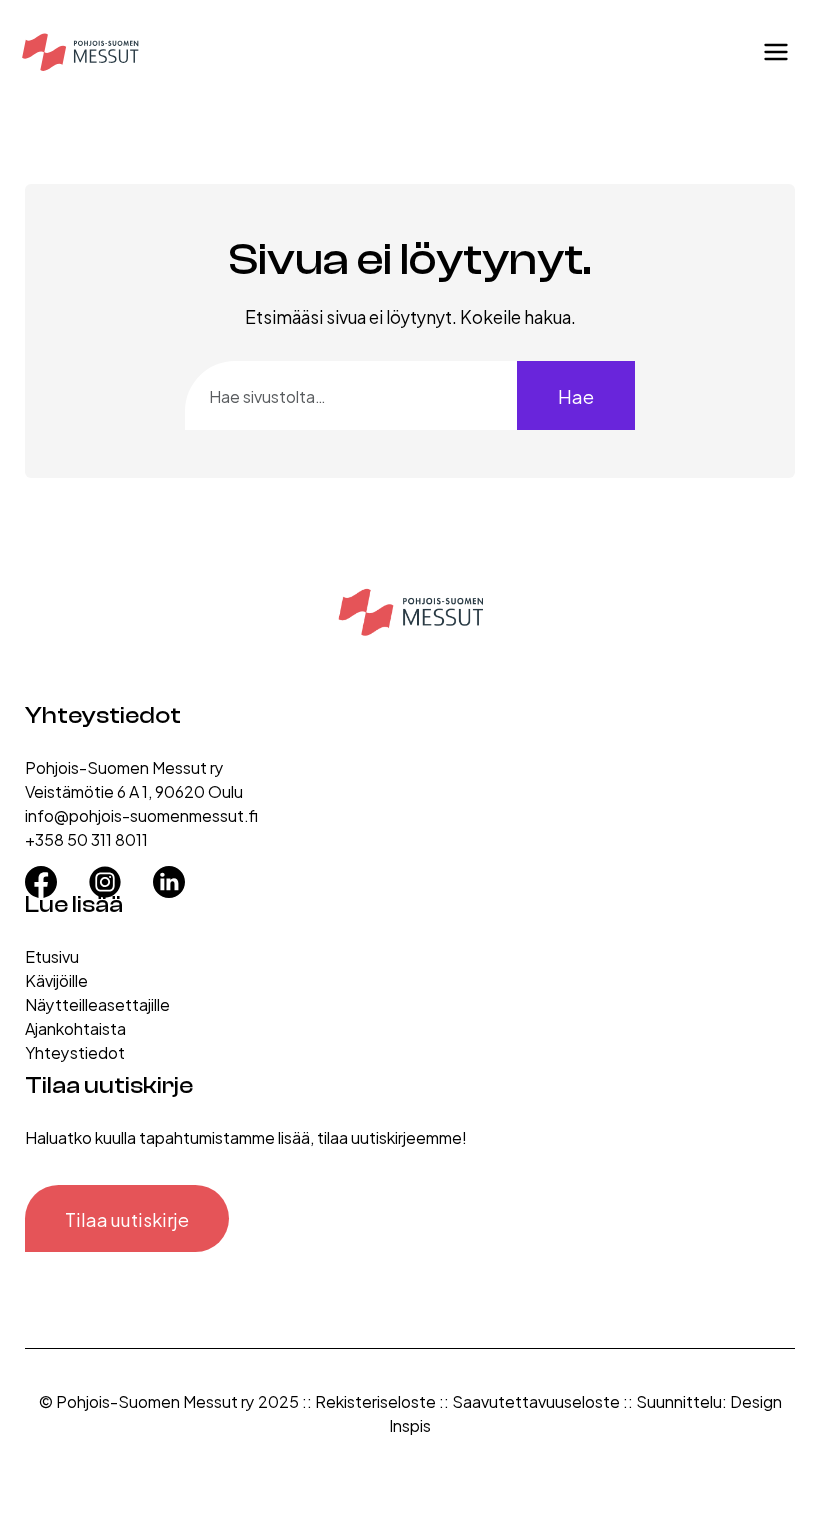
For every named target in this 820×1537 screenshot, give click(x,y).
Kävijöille (56, 979)
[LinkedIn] (169, 875)
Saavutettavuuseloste (536, 1400)
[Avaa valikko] (776, 52)
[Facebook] (41, 875)
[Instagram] (105, 875)
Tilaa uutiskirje (127, 1218)
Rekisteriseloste (375, 1400)
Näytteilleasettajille (97, 1003)
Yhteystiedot (75, 1051)
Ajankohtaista (75, 1027)
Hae (576, 395)
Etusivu (52, 955)
